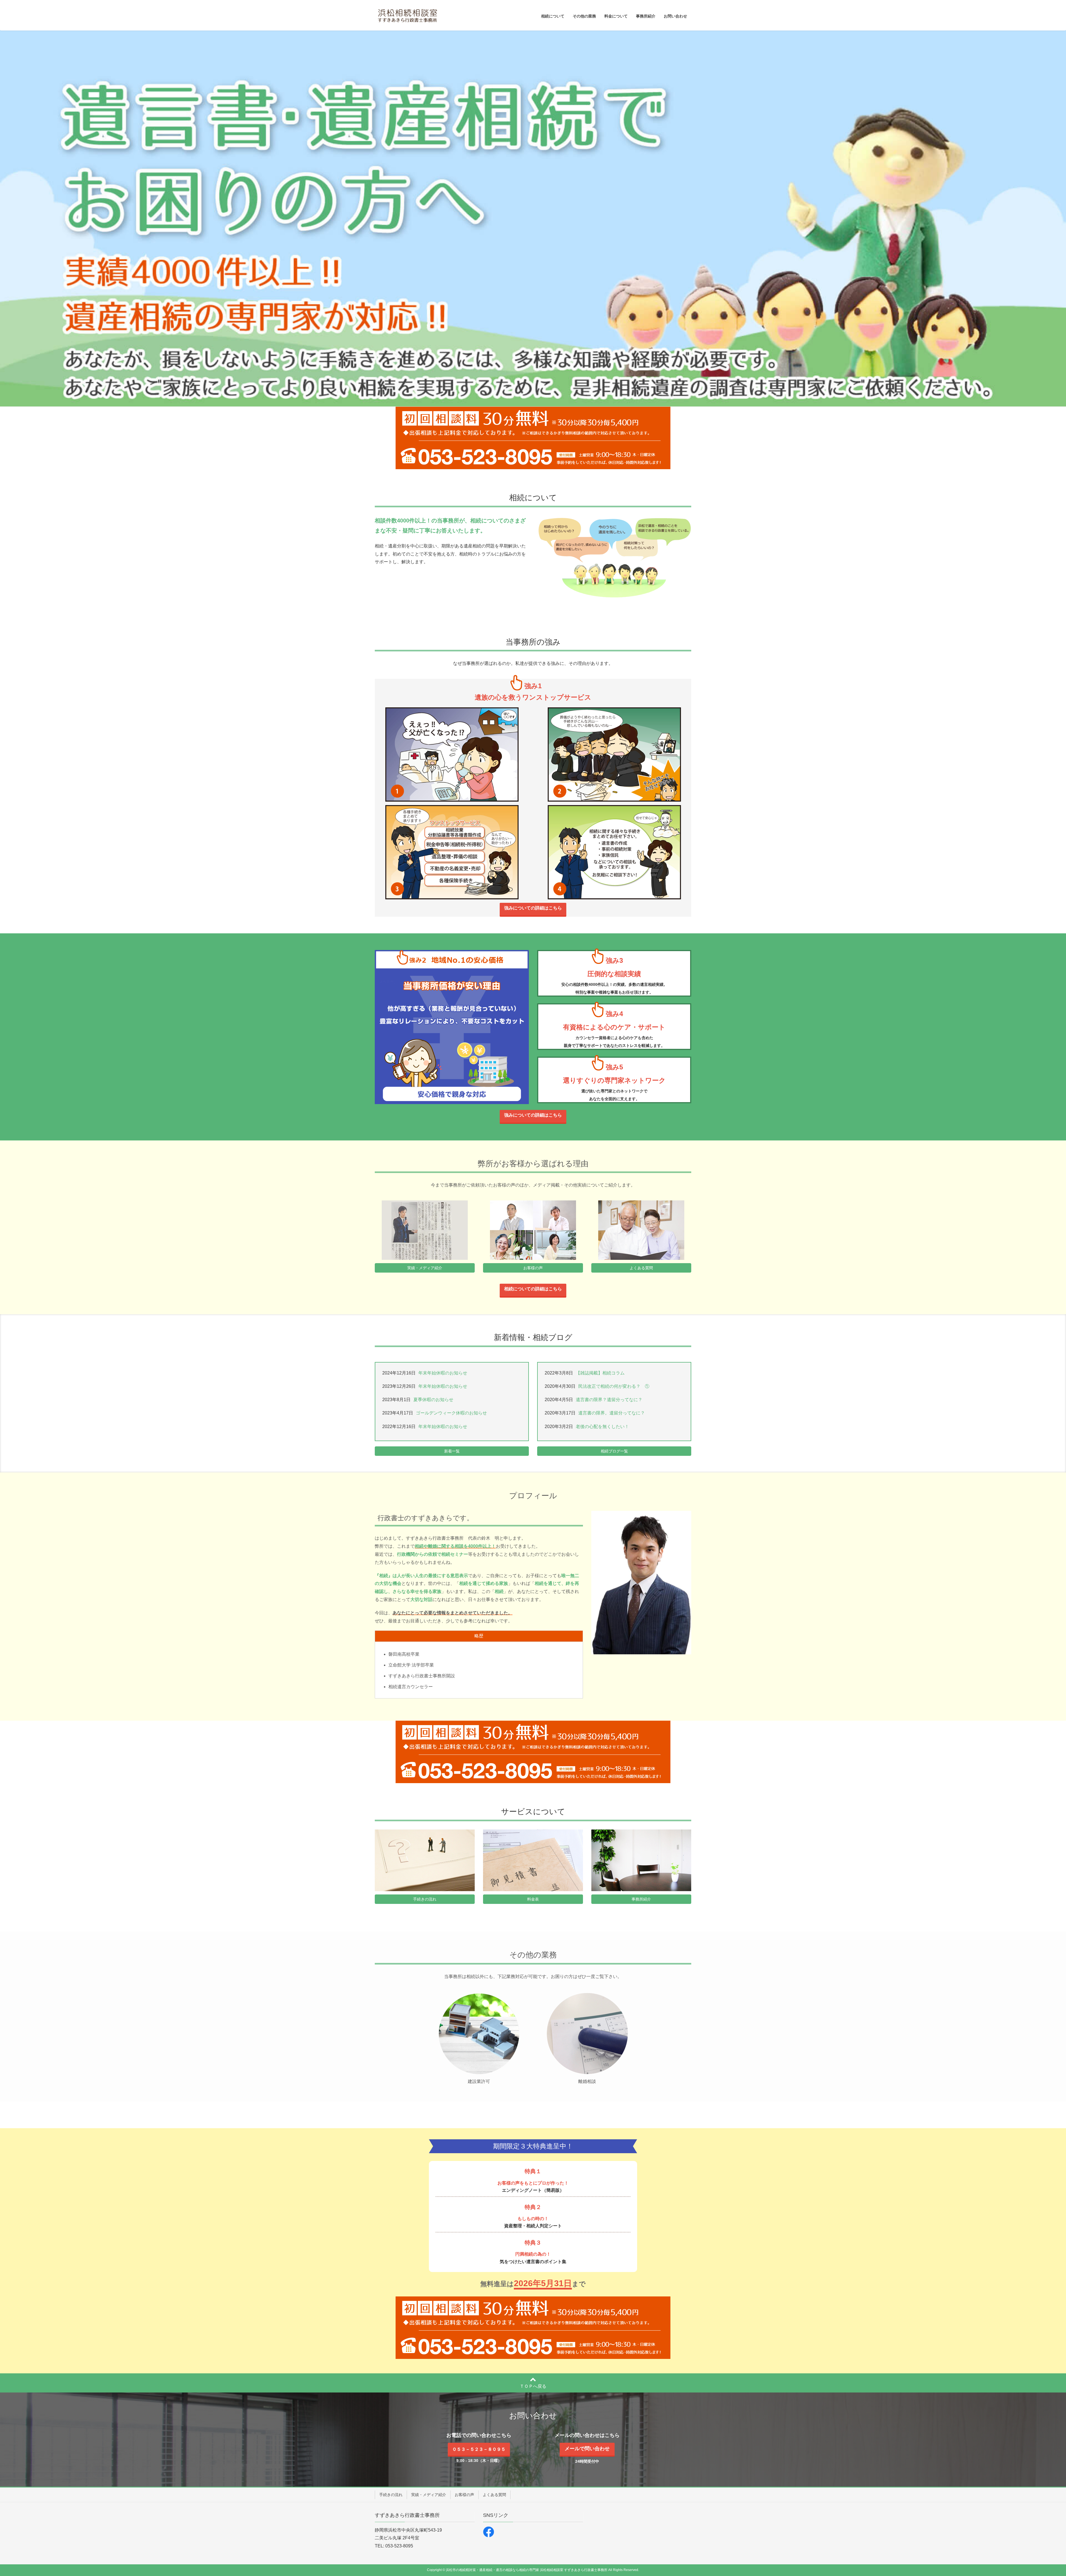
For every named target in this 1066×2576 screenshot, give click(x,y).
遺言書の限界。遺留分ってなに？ (612, 1413)
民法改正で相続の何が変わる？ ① (614, 1386)
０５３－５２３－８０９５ (479, 2449)
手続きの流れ (425, 1899)
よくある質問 (641, 1268)
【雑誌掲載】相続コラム (600, 1373)
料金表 (533, 1899)
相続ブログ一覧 (614, 1451)
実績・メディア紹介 (425, 1268)
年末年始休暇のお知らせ (443, 1373)
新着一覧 (452, 1451)
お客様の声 (533, 1268)
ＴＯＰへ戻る (533, 2386)
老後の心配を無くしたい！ (602, 1427)
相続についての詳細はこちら (533, 1289)
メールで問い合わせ (587, 2449)
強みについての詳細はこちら (533, 908)
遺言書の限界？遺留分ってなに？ (609, 1400)
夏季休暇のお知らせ (433, 1400)
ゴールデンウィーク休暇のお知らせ (451, 1413)
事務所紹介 (641, 1899)
